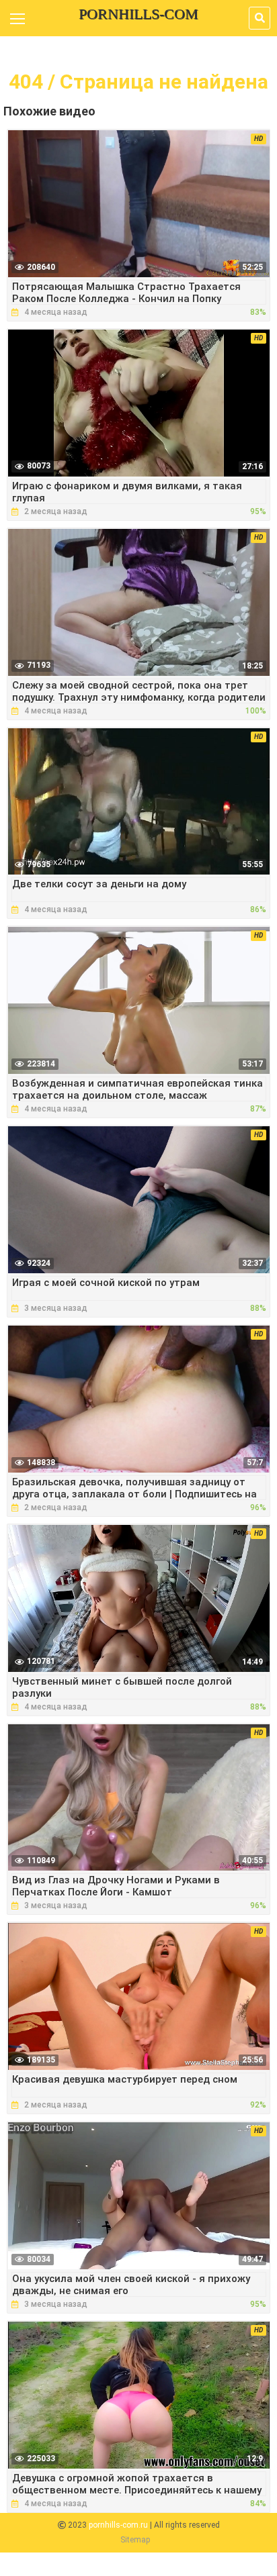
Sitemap (135, 2540)
